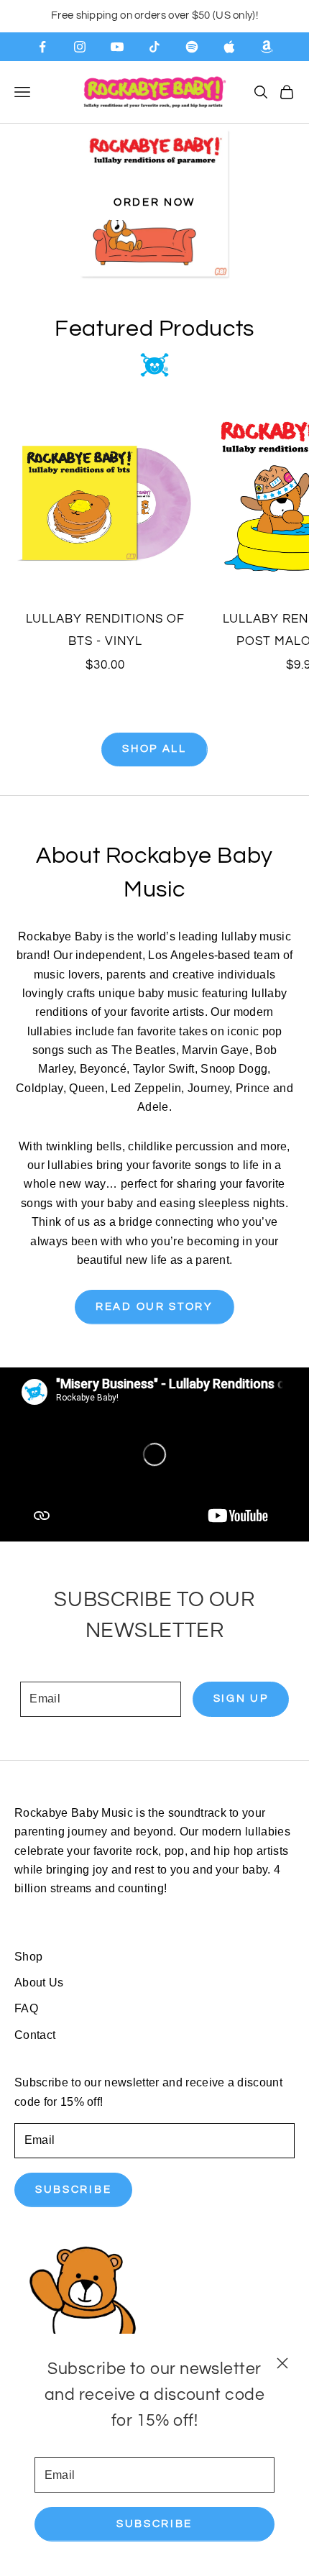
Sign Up (241, 1699)
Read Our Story (154, 1307)
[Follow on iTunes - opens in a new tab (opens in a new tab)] (229, 47)
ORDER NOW (154, 202)
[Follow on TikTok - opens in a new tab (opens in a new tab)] (154, 47)
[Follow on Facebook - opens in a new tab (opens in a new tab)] (42, 47)
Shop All (154, 749)
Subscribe (154, 2524)
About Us (39, 1983)
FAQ (26, 2008)
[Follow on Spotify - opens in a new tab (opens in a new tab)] (192, 47)
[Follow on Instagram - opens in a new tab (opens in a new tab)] (80, 47)
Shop (28, 1957)
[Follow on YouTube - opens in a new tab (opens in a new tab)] (117, 47)
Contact (35, 2035)
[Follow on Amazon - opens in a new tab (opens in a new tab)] (267, 47)
